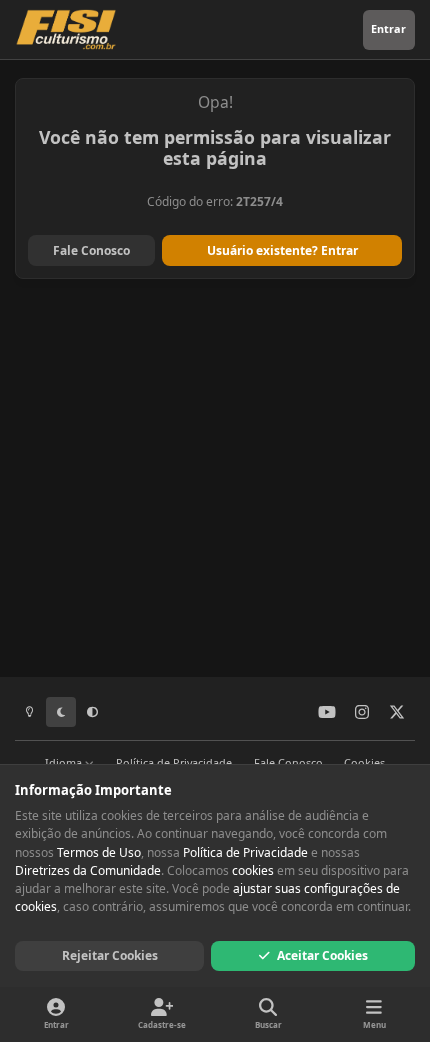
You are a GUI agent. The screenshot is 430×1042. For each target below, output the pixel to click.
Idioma (65, 762)
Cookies (364, 762)
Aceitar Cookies (322, 955)
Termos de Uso (99, 852)
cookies (253, 870)
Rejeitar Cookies (110, 955)
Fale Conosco (91, 250)
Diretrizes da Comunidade (88, 870)
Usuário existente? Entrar (282, 250)
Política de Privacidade (174, 762)
